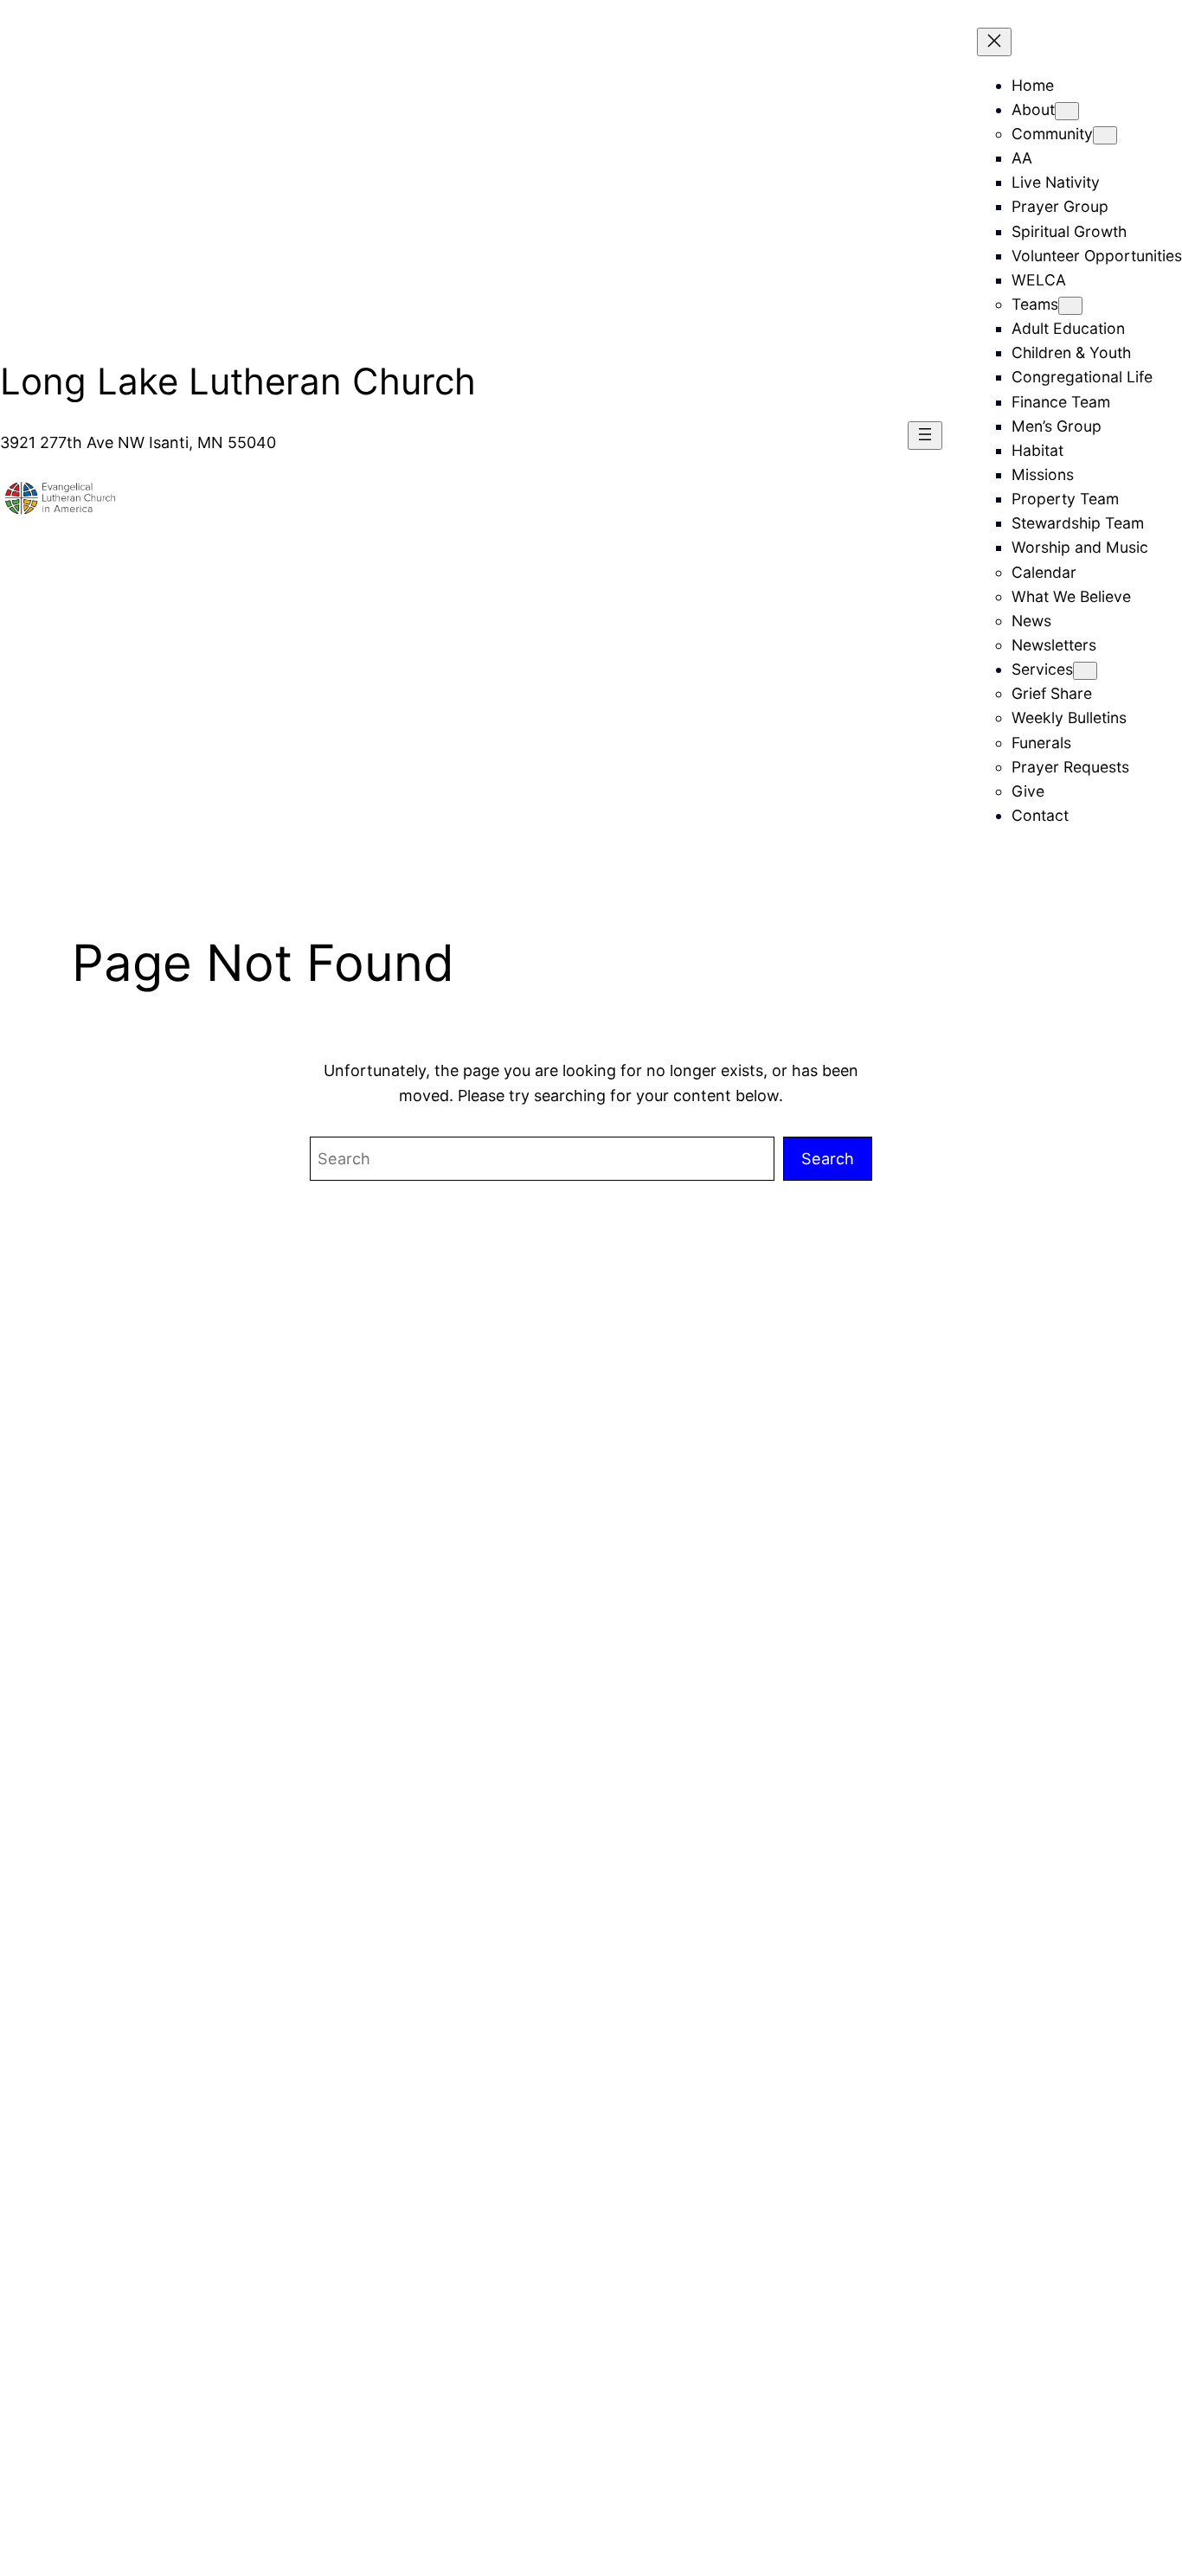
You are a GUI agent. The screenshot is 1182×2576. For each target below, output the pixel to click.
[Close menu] (994, 42)
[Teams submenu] (1070, 306)
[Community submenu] (1105, 135)
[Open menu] (925, 436)
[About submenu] (1067, 111)
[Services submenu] (1085, 671)
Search (828, 1158)
